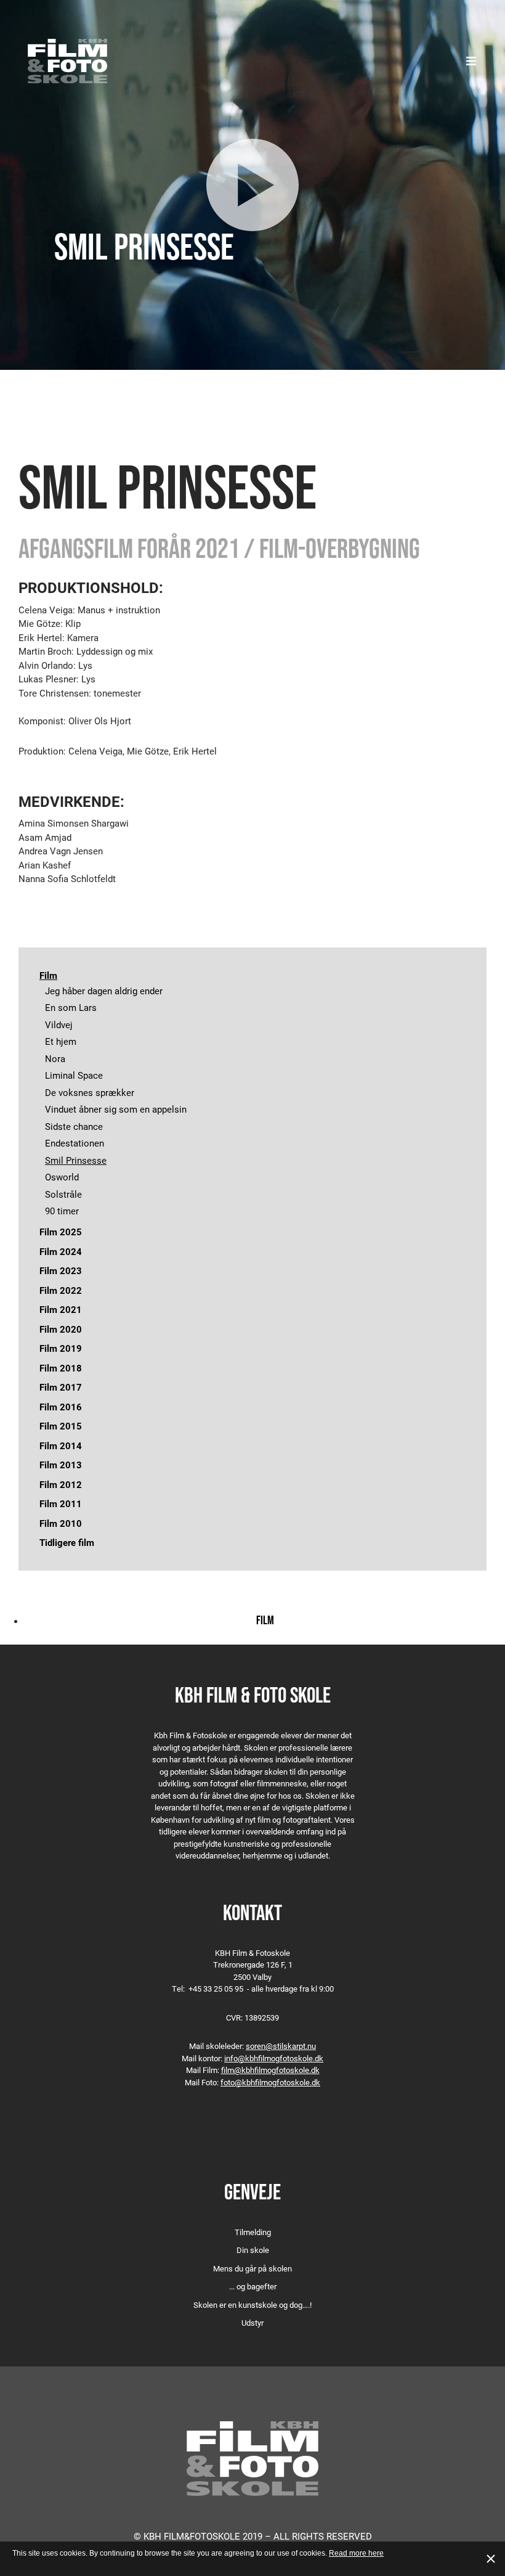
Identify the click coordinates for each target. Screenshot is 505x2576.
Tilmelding (253, 2232)
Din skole (253, 2250)
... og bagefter (253, 2286)
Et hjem (61, 1041)
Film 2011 (61, 1503)
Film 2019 (61, 1348)
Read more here (356, 2553)
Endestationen (75, 1143)
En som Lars (71, 1007)
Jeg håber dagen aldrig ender (104, 991)
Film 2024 (61, 1251)
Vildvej (59, 1024)
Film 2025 (61, 1232)
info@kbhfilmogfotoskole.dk (274, 2058)
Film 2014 (61, 1445)
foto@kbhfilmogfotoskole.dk (270, 2082)
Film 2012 (61, 1484)
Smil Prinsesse (76, 1160)
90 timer (62, 1211)
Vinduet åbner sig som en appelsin (116, 1109)
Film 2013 (61, 1465)
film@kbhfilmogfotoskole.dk (270, 2070)
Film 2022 (61, 1290)
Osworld (62, 1177)
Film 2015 (61, 1426)
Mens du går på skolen (252, 2268)
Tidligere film (67, 1542)
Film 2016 (61, 1407)
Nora (55, 1058)
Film (48, 975)
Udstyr (252, 2323)
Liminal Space (74, 1075)
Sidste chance (74, 1126)
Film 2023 (61, 1270)
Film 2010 (61, 1523)
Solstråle (63, 1194)
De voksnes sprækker (90, 1092)
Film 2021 (61, 1309)
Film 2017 (61, 1387)
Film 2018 (61, 1368)
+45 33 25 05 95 (216, 1989)
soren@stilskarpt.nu (281, 2046)
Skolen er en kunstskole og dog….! (252, 2305)
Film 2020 (61, 1329)
